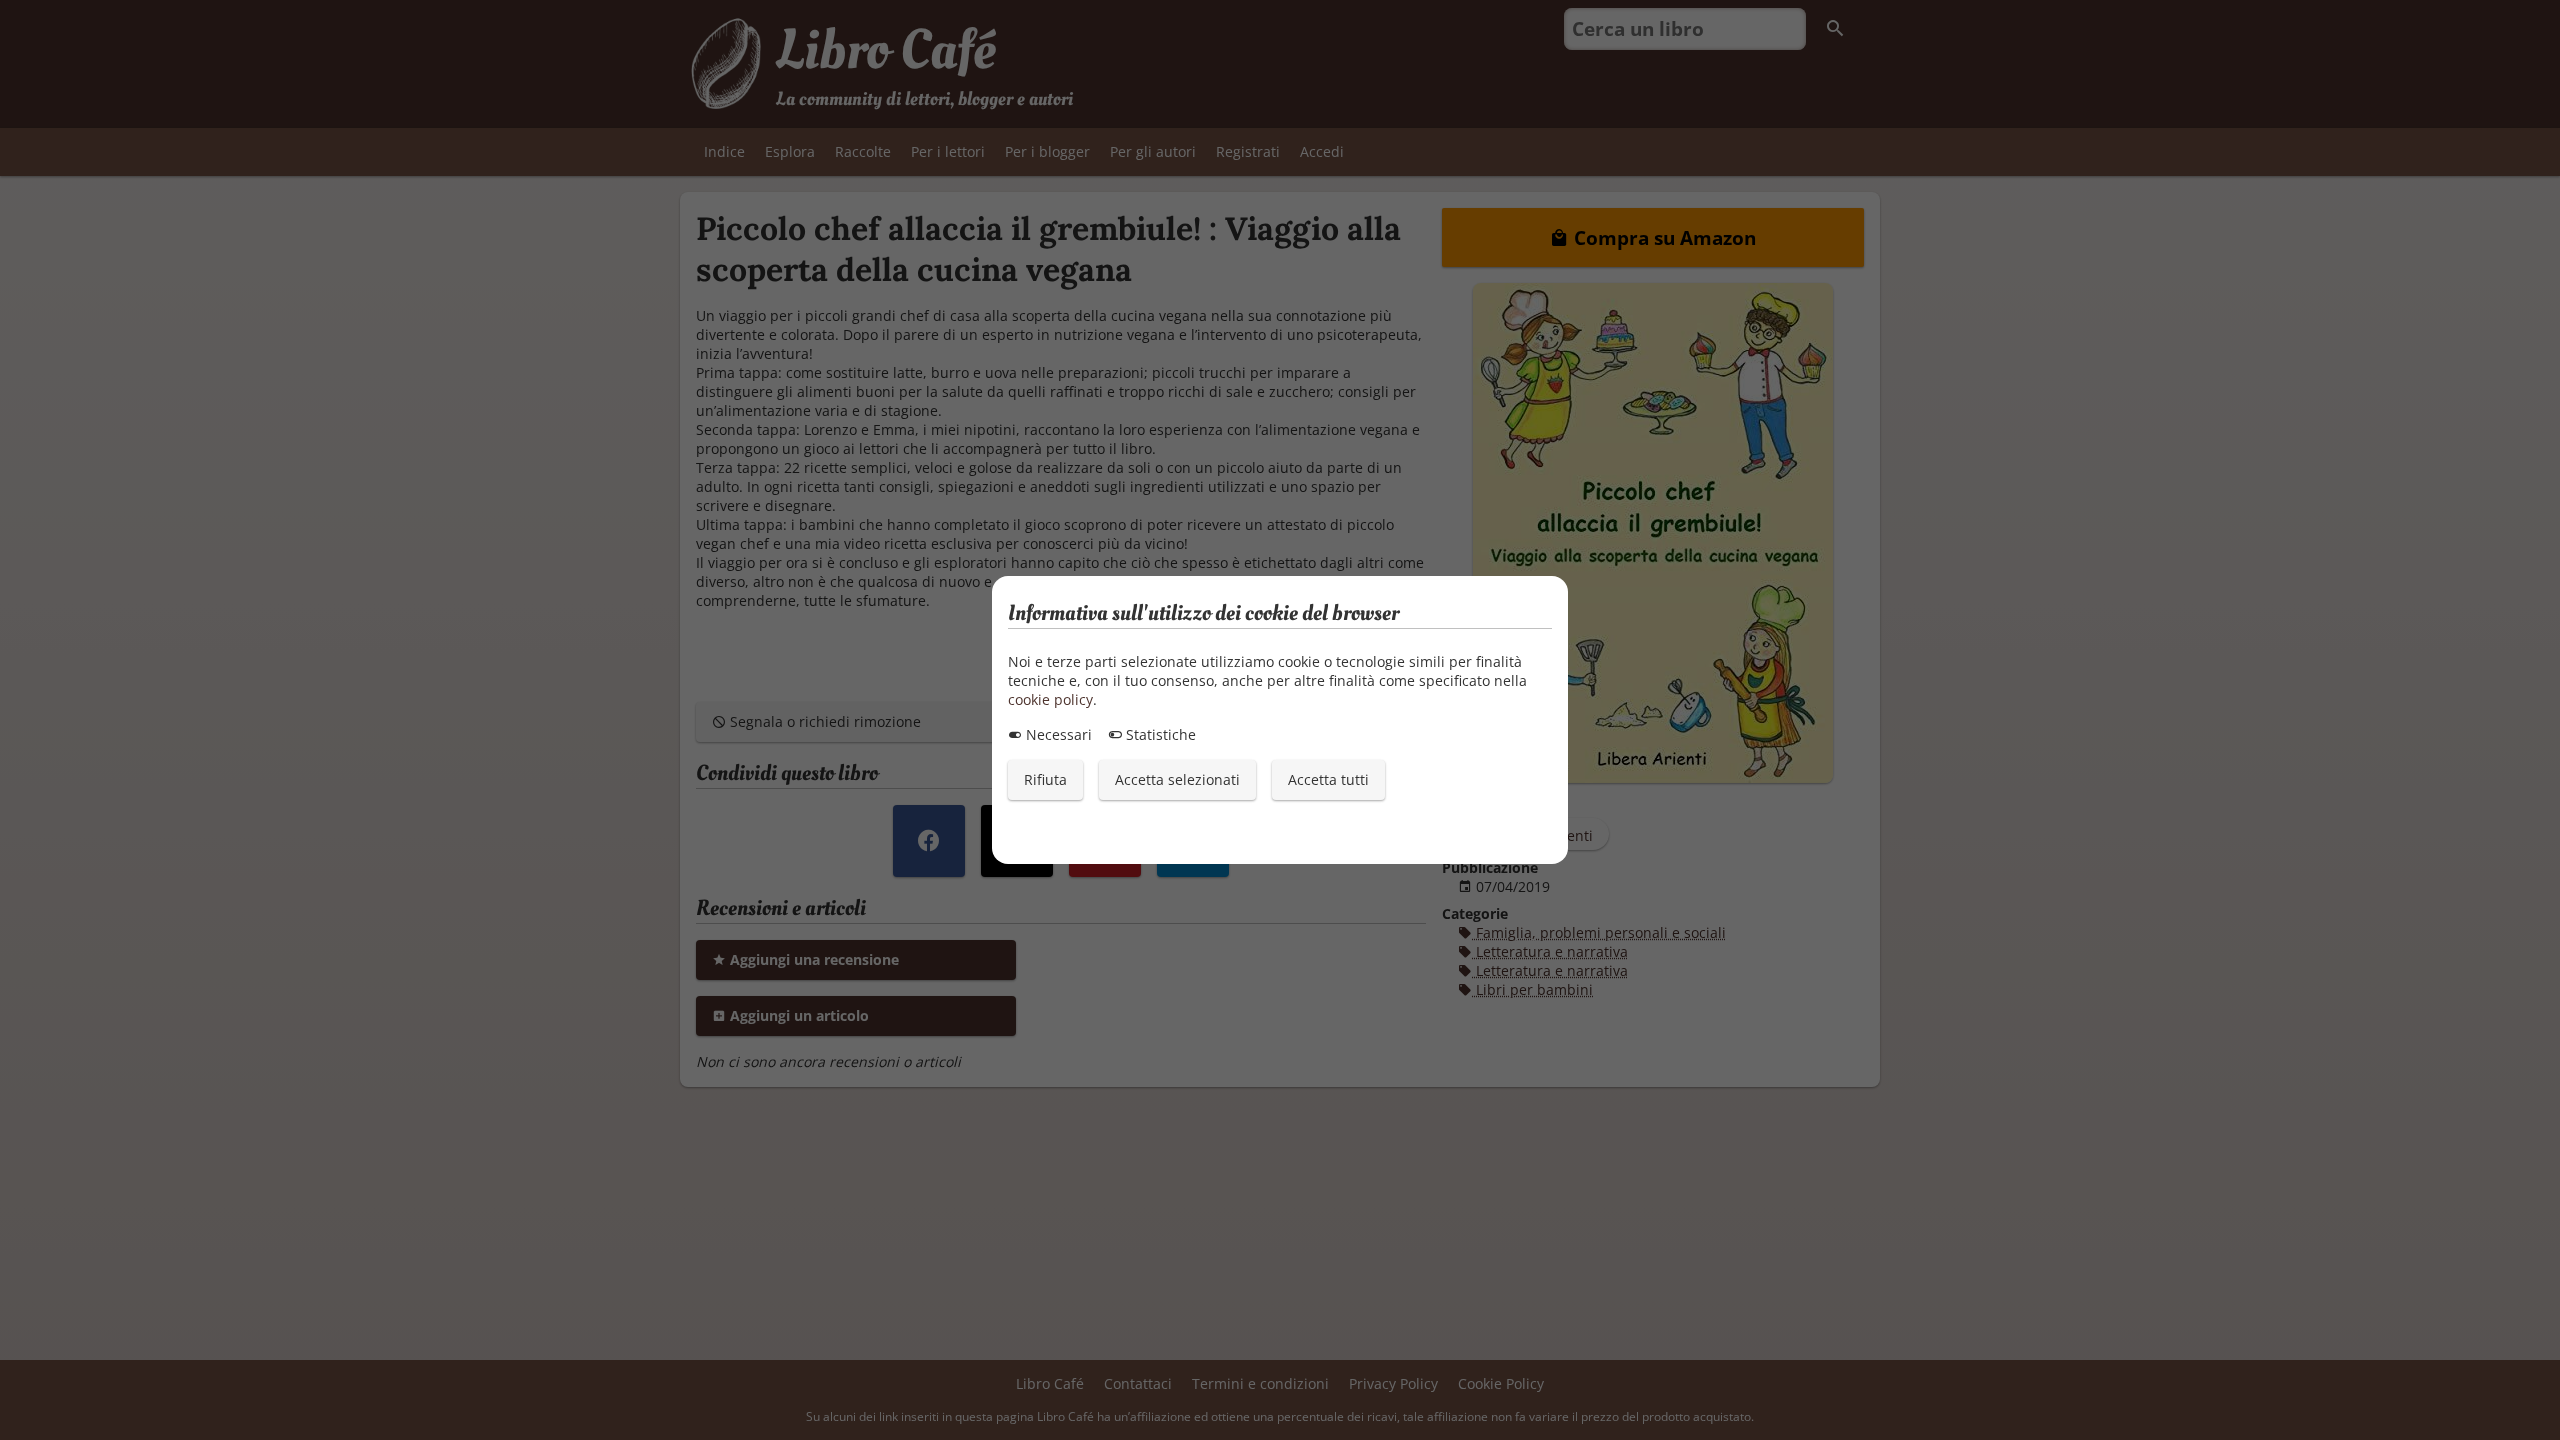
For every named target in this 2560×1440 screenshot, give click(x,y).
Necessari (1057, 734)
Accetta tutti (1328, 779)
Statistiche (1159, 734)
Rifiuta (1045, 779)
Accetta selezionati (1177, 779)
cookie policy (1050, 699)
